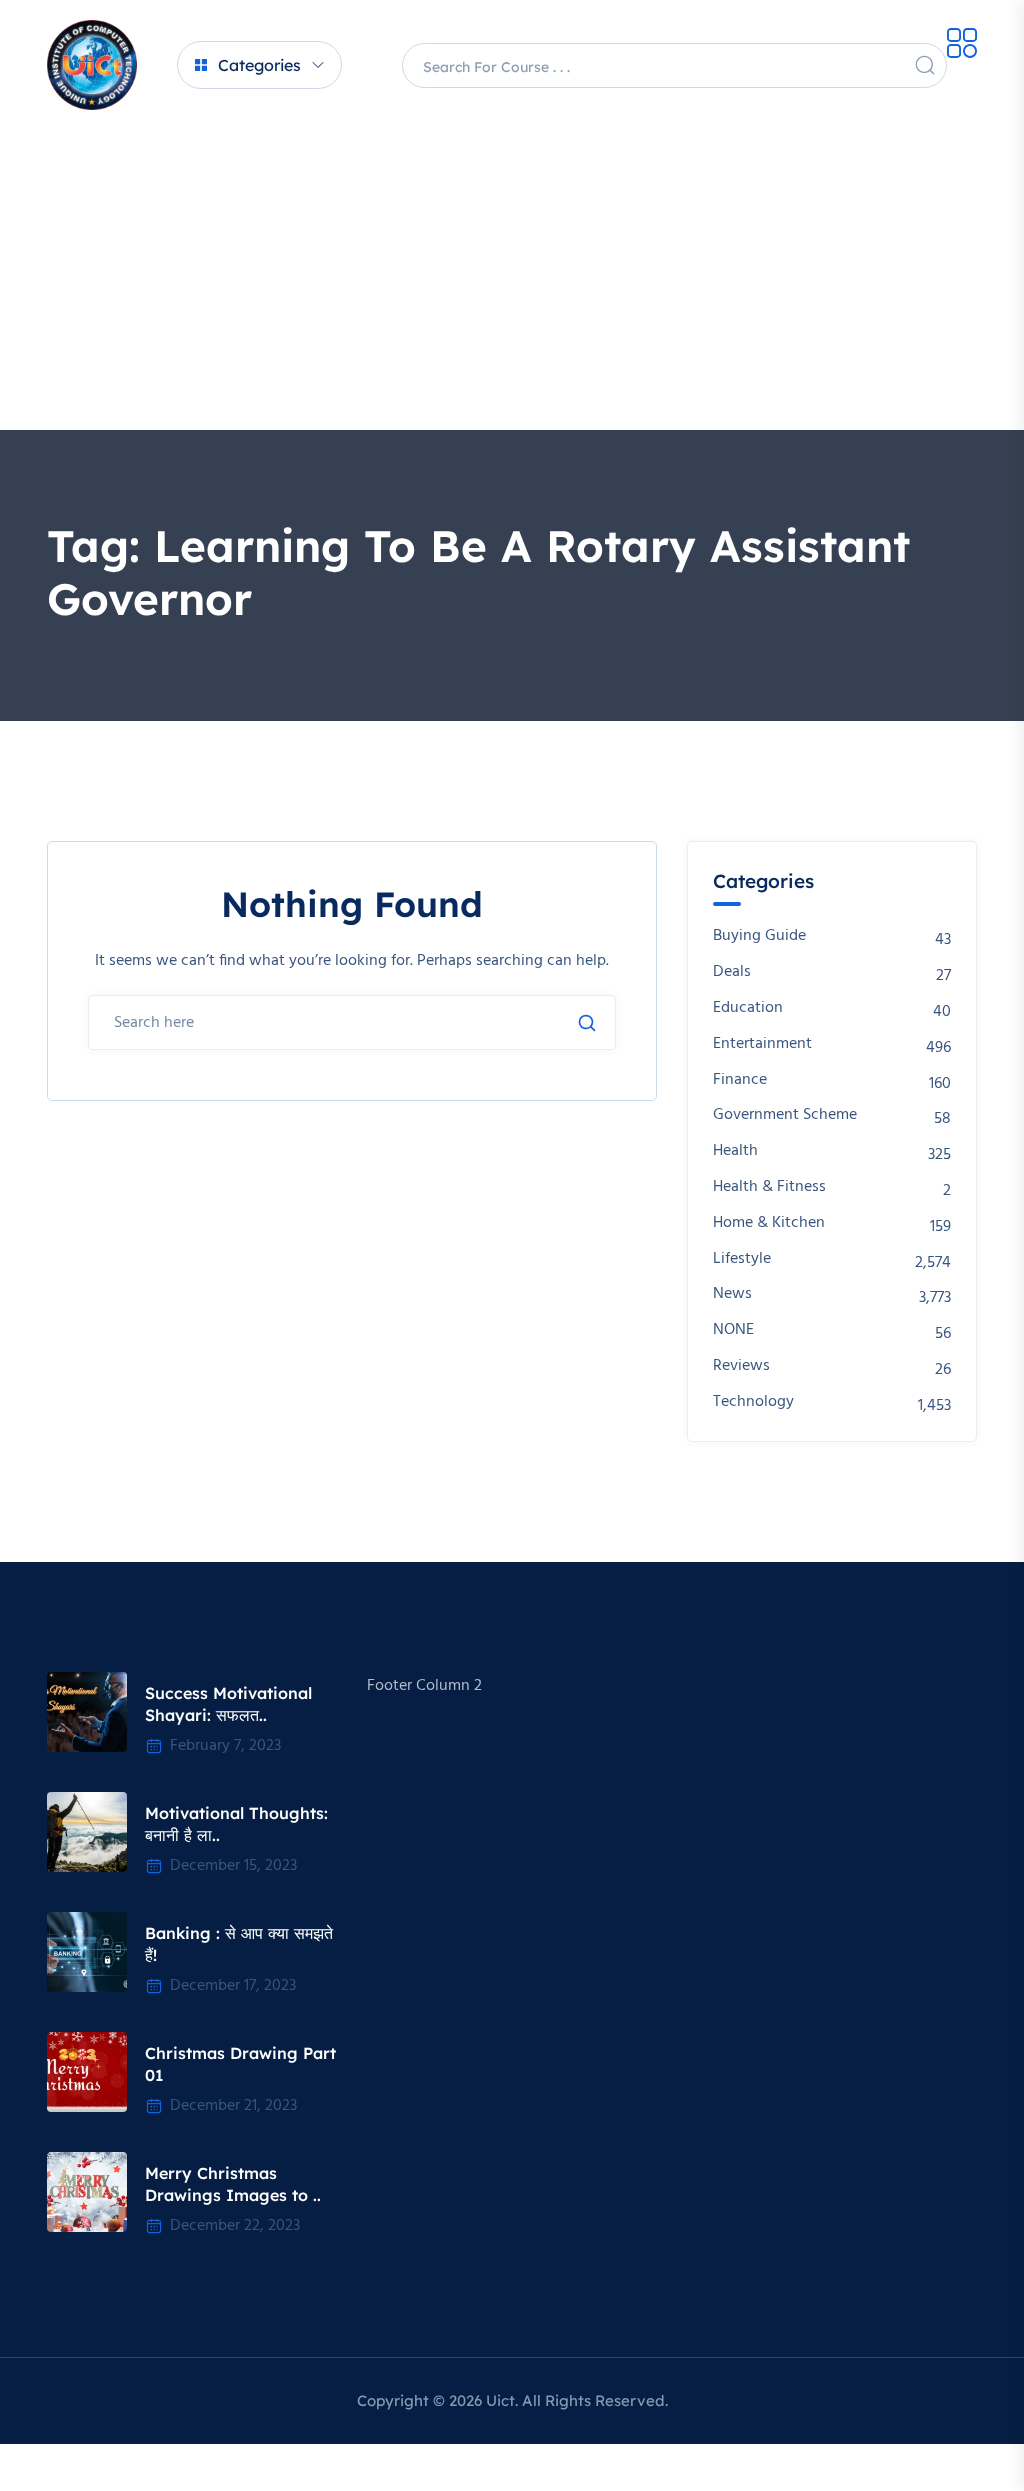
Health (735, 1151)
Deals (732, 972)
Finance (740, 1080)
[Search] (925, 65)
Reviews (741, 1366)
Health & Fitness (769, 1187)
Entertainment (762, 1044)
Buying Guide (759, 936)
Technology (753, 1402)
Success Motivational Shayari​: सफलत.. (228, 1704)
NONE (733, 1330)
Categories (259, 65)
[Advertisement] (512, 280)
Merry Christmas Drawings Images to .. (233, 2184)
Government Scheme (785, 1115)
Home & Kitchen (769, 1223)
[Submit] (587, 1023)
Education (748, 1008)
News (732, 1294)
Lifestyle (742, 1259)
